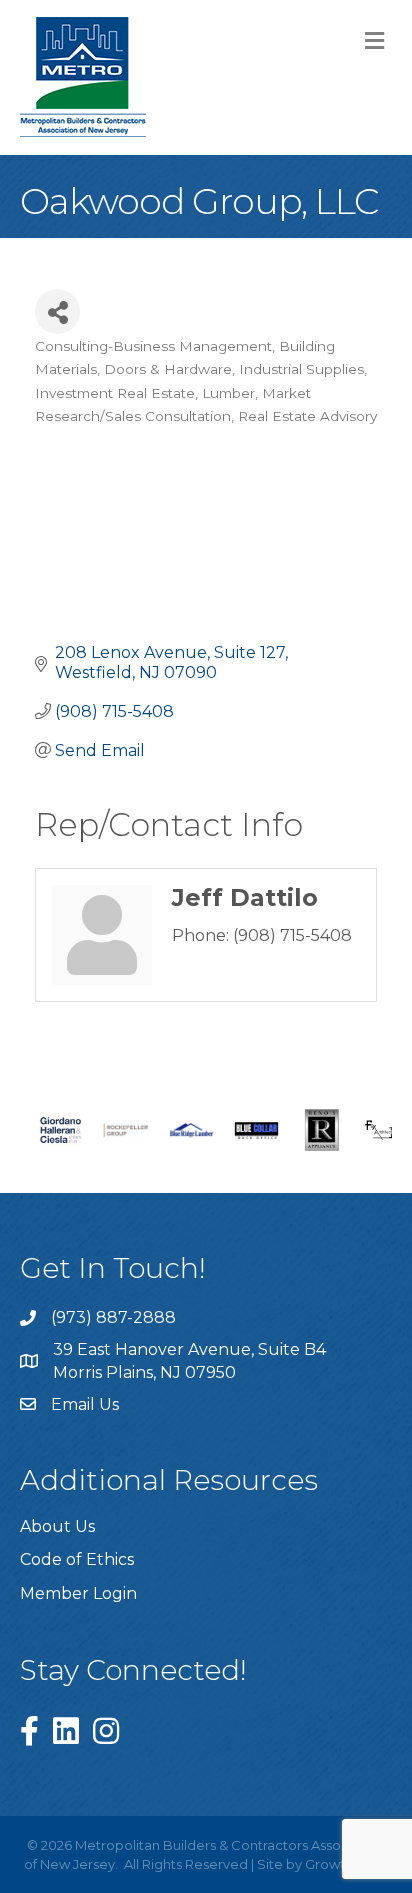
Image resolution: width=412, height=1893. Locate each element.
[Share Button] (57, 311)
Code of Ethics (77, 1559)
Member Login (78, 1593)
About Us (57, 1526)
